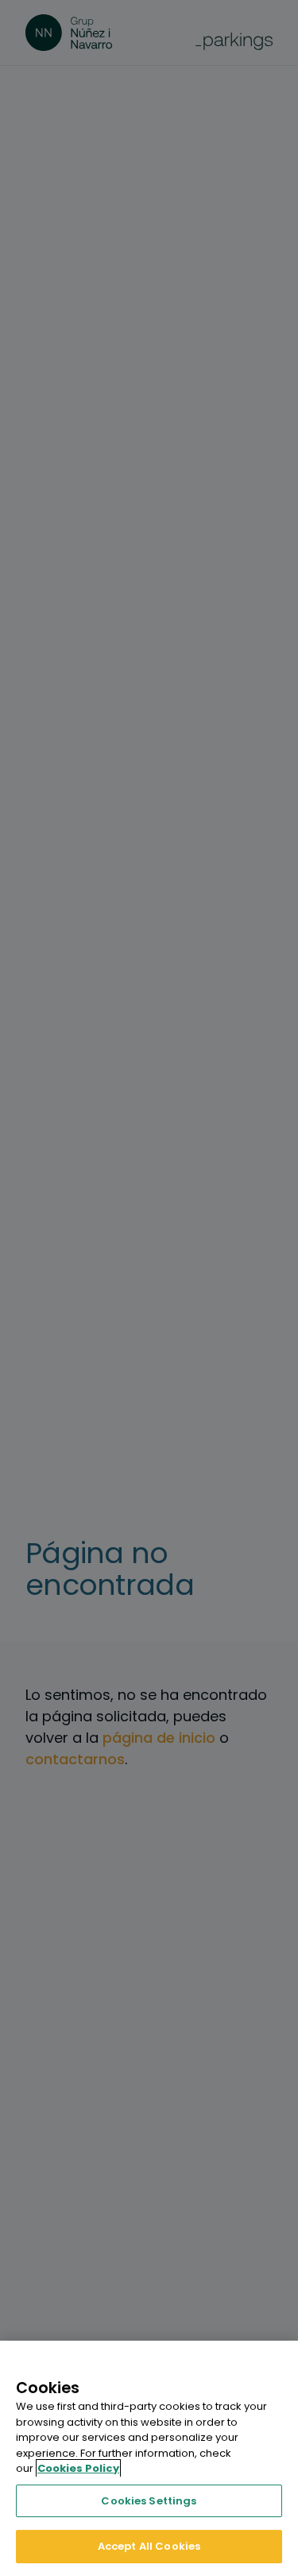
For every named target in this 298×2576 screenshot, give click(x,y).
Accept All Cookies (149, 2546)
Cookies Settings (149, 2501)
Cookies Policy (78, 2468)
